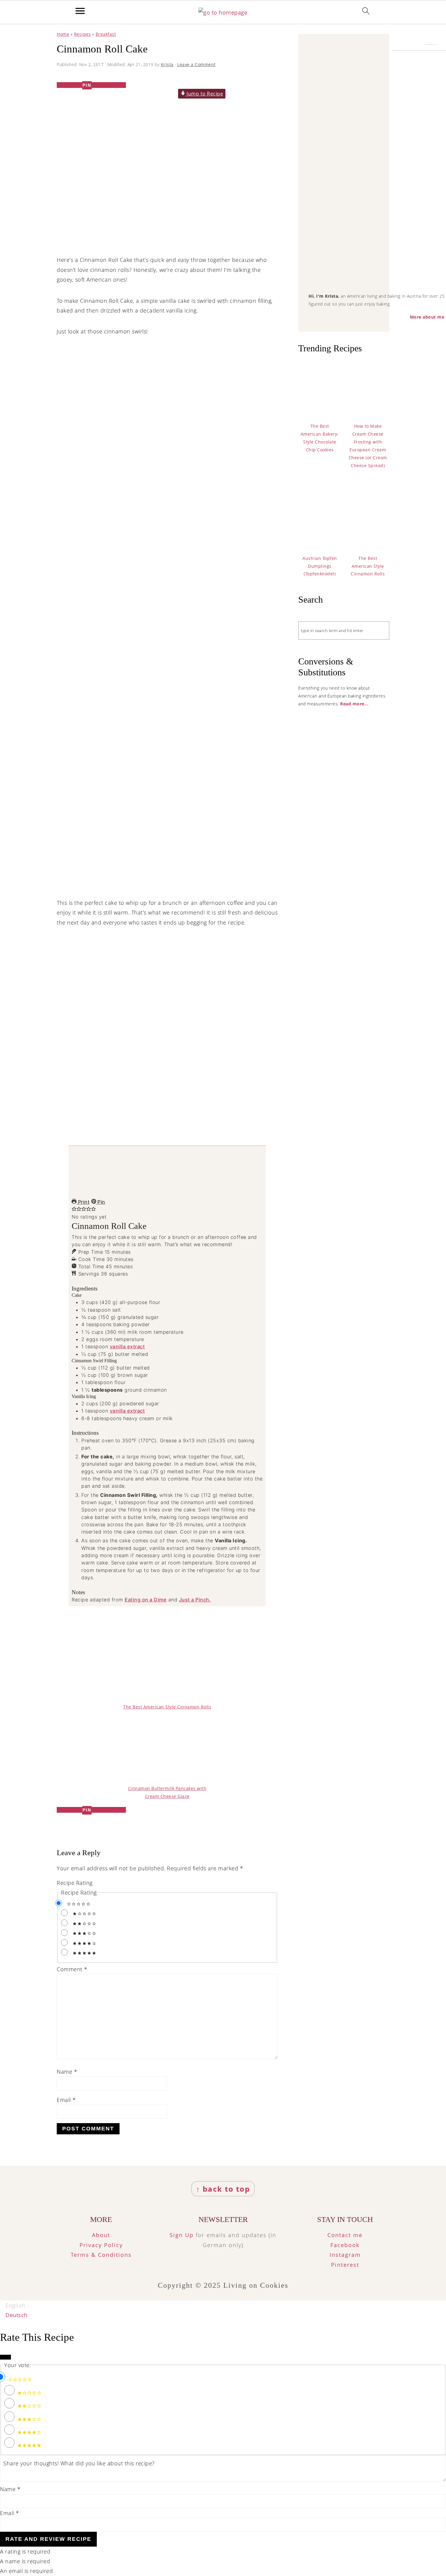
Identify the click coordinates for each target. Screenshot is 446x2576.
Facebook (345, 2245)
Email (66, 2100)
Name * (10, 2489)
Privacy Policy (101, 2245)
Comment (72, 1969)
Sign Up (182, 2235)
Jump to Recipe (204, 94)
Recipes (83, 34)
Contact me (345, 2235)
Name (67, 2072)
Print (83, 1202)
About (101, 2235)
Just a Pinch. (195, 1600)
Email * (10, 2513)
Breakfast (106, 34)
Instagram (345, 2255)
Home (63, 34)
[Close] (5, 2357)
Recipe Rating (75, 1883)
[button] (74, 1209)
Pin (101, 1202)
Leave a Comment (196, 64)
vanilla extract (127, 1347)
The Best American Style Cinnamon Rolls (167, 1707)
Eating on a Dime (146, 1600)
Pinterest (345, 2265)
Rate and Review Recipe (48, 2539)
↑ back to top (223, 2189)
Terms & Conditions (101, 2255)
